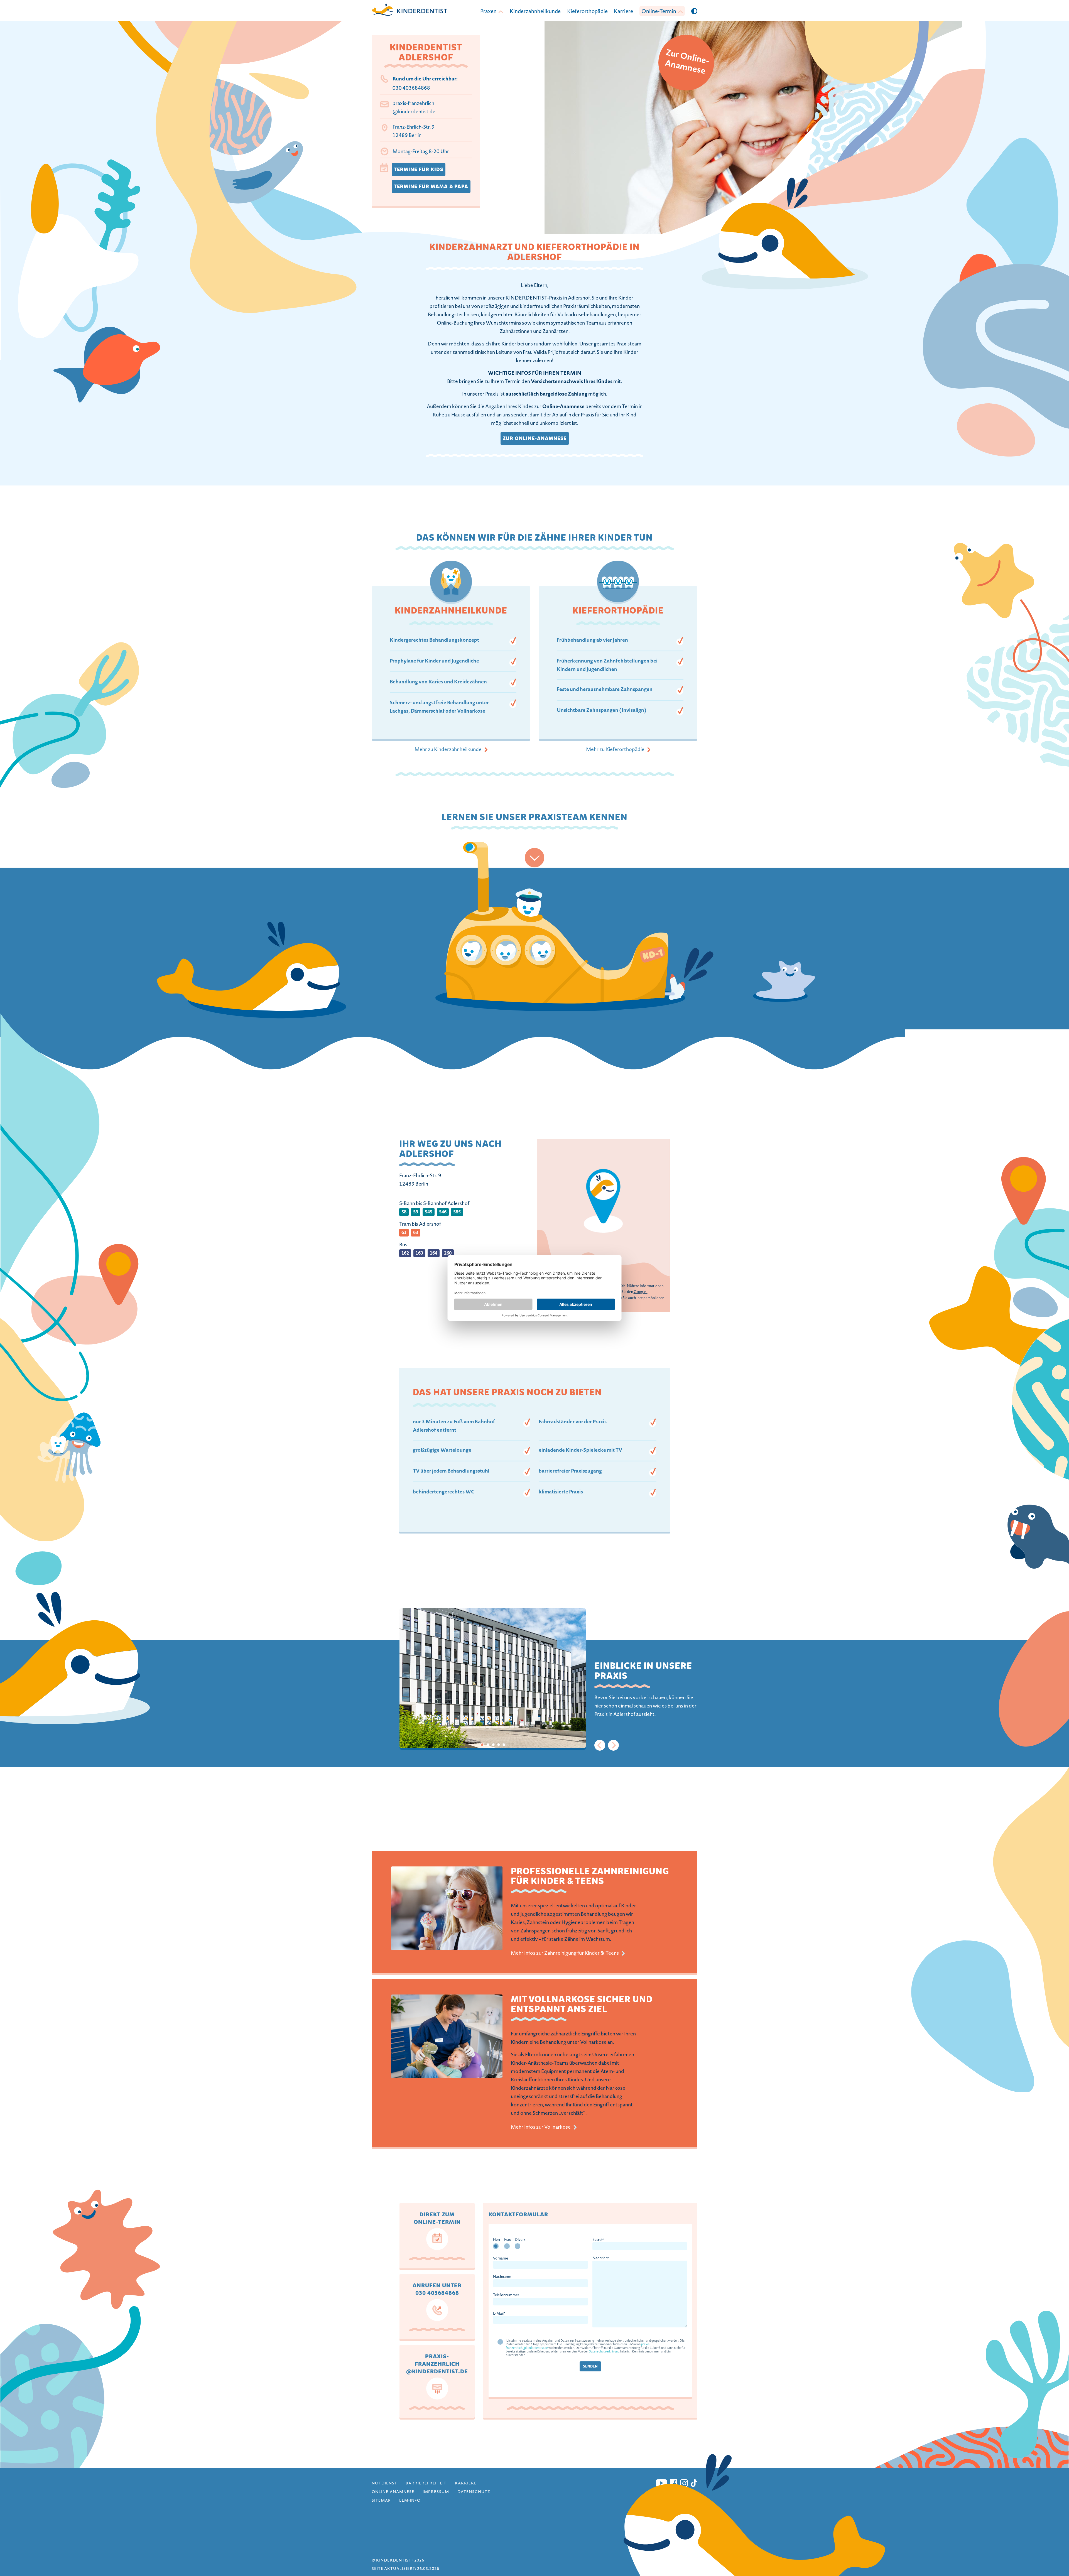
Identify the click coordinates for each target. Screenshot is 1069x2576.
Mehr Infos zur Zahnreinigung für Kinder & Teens (565, 1954)
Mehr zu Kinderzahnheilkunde (448, 750)
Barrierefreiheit (426, 2484)
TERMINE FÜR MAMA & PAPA (431, 187)
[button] (694, 11)
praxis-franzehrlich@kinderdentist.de (414, 108)
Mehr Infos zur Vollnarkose (541, 2128)
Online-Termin (659, 12)
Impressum (436, 2492)
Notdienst (384, 2484)
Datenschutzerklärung (604, 2352)
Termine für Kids (419, 170)
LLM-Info (410, 2501)
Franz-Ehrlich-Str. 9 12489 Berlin (414, 132)
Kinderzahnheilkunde (535, 12)
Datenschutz (474, 2492)
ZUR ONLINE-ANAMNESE (535, 438)
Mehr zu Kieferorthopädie (615, 750)
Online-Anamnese (393, 2492)
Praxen (488, 12)
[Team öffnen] (534, 858)
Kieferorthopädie (587, 12)
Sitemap (381, 2501)
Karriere (623, 12)
